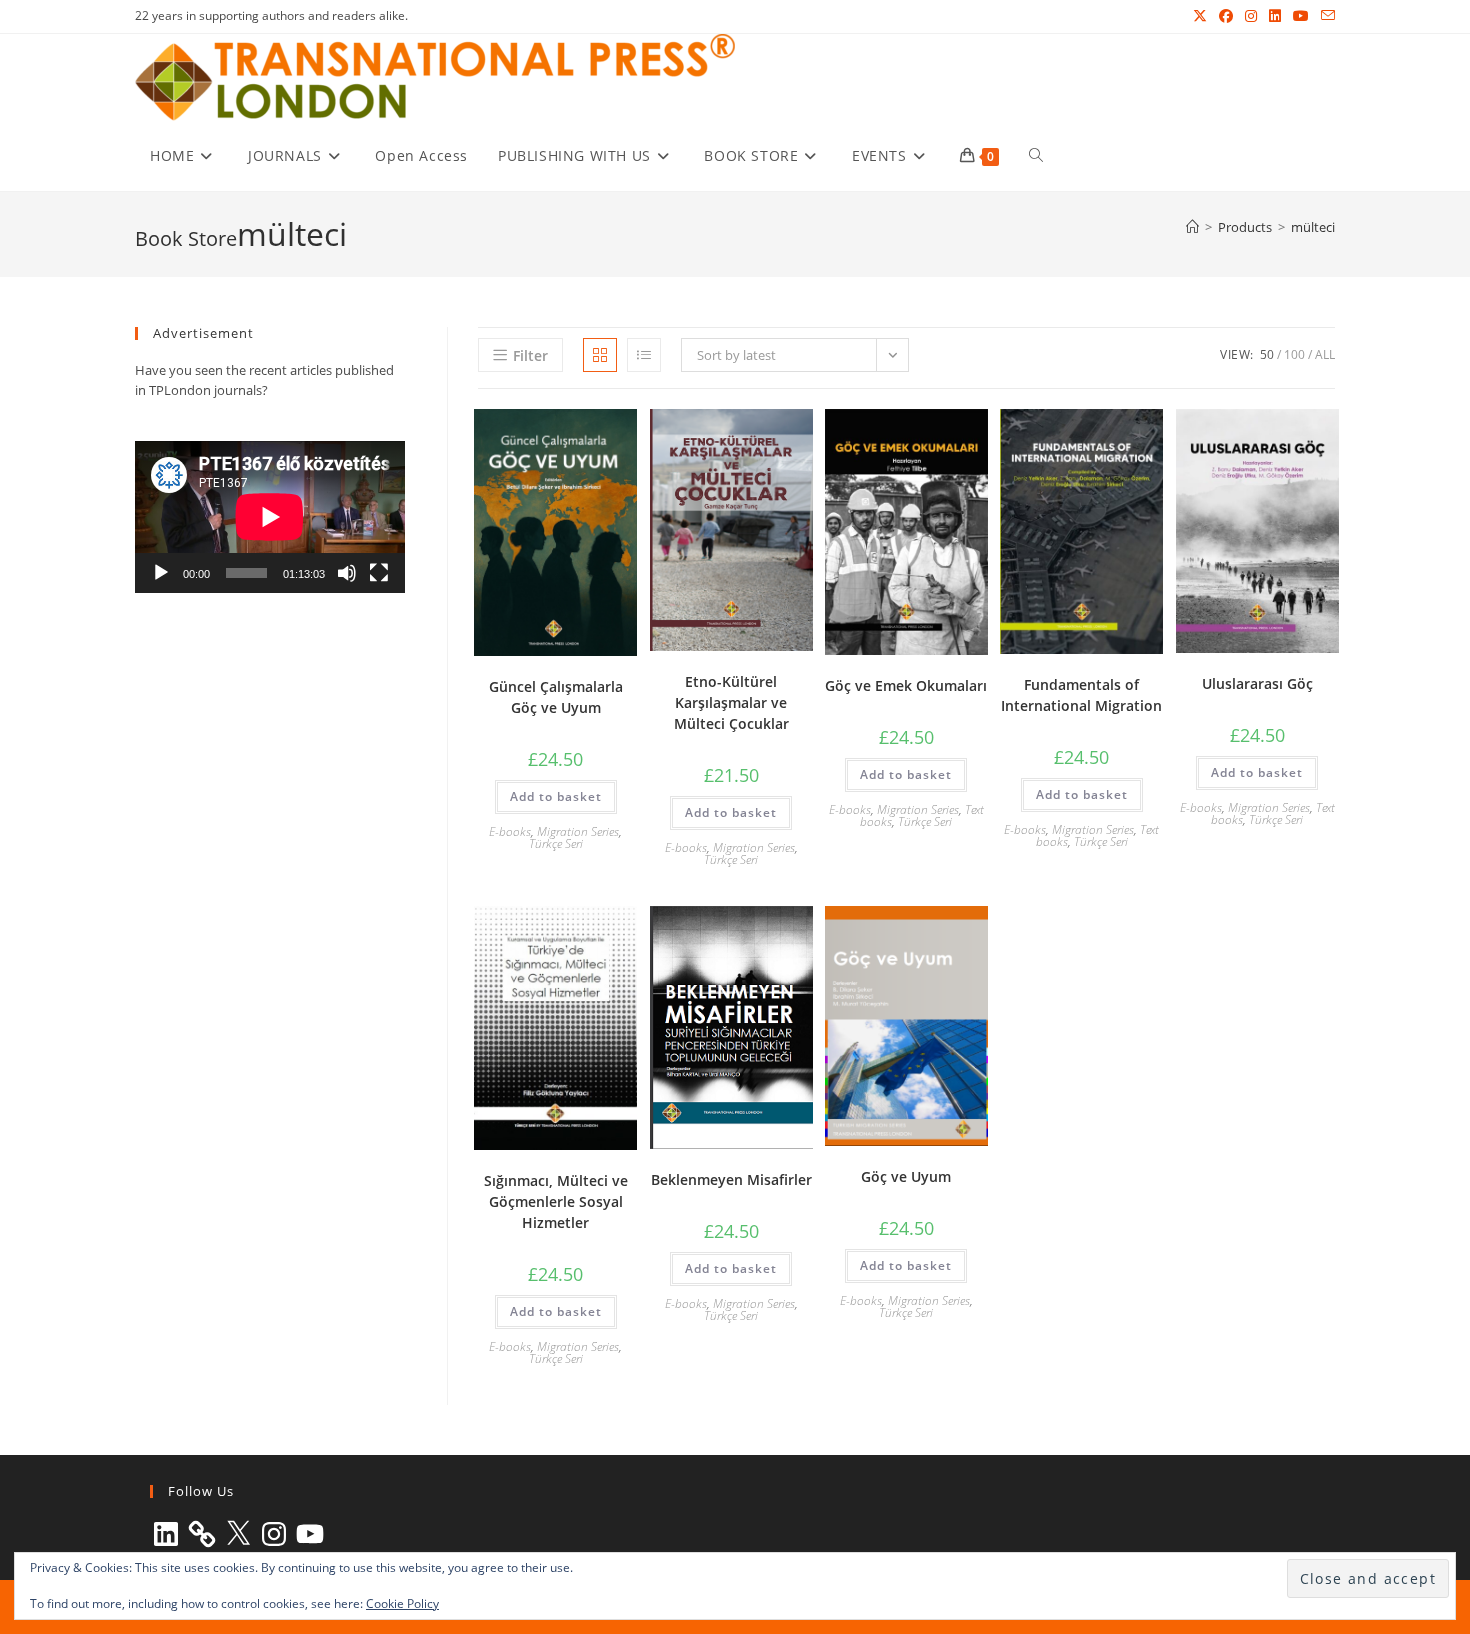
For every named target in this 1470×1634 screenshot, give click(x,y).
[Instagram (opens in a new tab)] (1251, 16)
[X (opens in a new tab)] (1200, 16)
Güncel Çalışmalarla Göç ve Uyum (556, 697)
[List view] (644, 355)
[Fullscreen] (379, 573)
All (1325, 354)
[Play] (161, 573)
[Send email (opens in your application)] (1325, 16)
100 (1294, 354)
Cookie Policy (402, 1603)
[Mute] (347, 573)
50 (1267, 354)
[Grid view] (600, 355)
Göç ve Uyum (906, 1176)
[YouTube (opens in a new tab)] (1301, 16)
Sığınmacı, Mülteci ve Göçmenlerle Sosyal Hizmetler (556, 1201)
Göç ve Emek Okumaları (906, 685)
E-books (510, 831)
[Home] (1192, 227)
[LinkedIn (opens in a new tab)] (1275, 16)
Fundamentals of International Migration (1081, 695)
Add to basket (556, 796)
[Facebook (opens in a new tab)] (1226, 16)
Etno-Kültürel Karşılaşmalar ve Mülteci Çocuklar (731, 702)
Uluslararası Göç (1257, 683)
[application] (270, 517)
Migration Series (578, 831)
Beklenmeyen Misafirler (731, 1179)
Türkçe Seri (556, 843)
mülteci (1313, 227)
